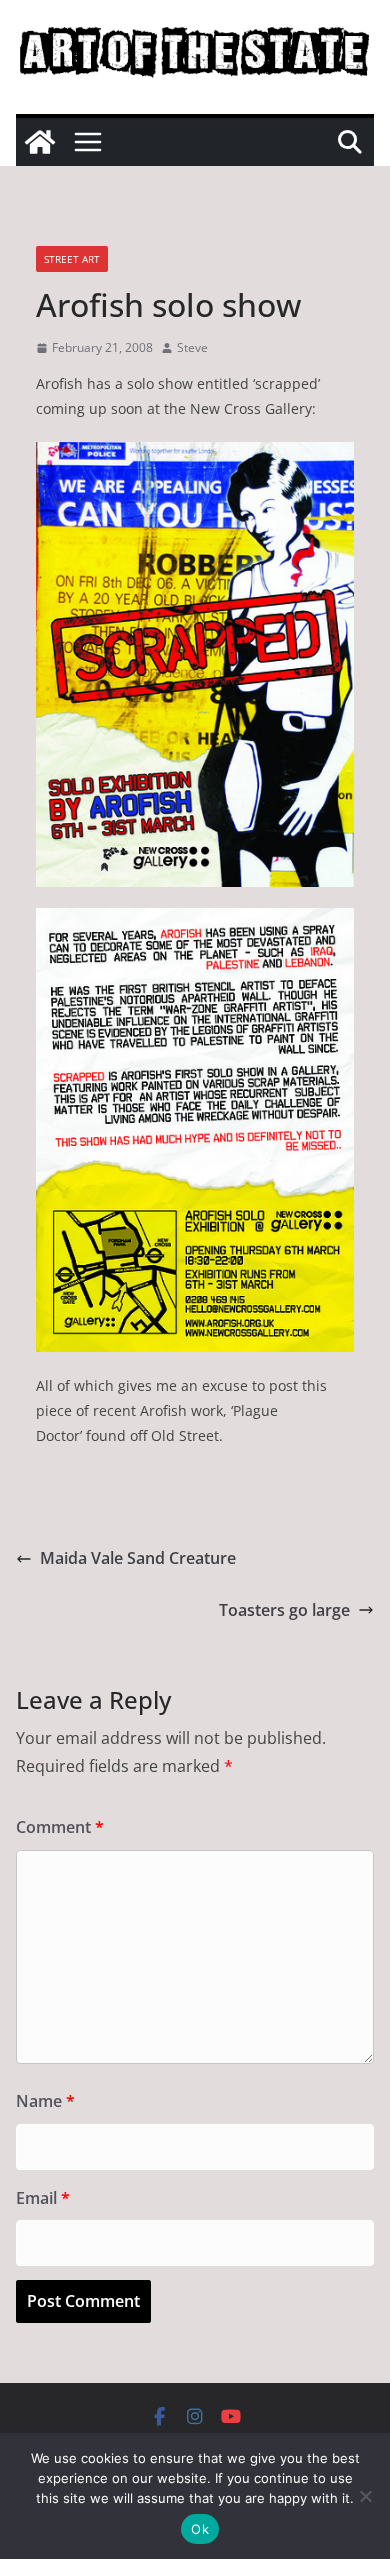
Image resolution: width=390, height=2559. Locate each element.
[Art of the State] (40, 142)
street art (72, 259)
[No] (365, 2496)
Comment (60, 1827)
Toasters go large (284, 1610)
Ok (200, 2529)
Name (45, 2101)
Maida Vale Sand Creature (138, 1558)
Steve (192, 347)
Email (43, 2198)
